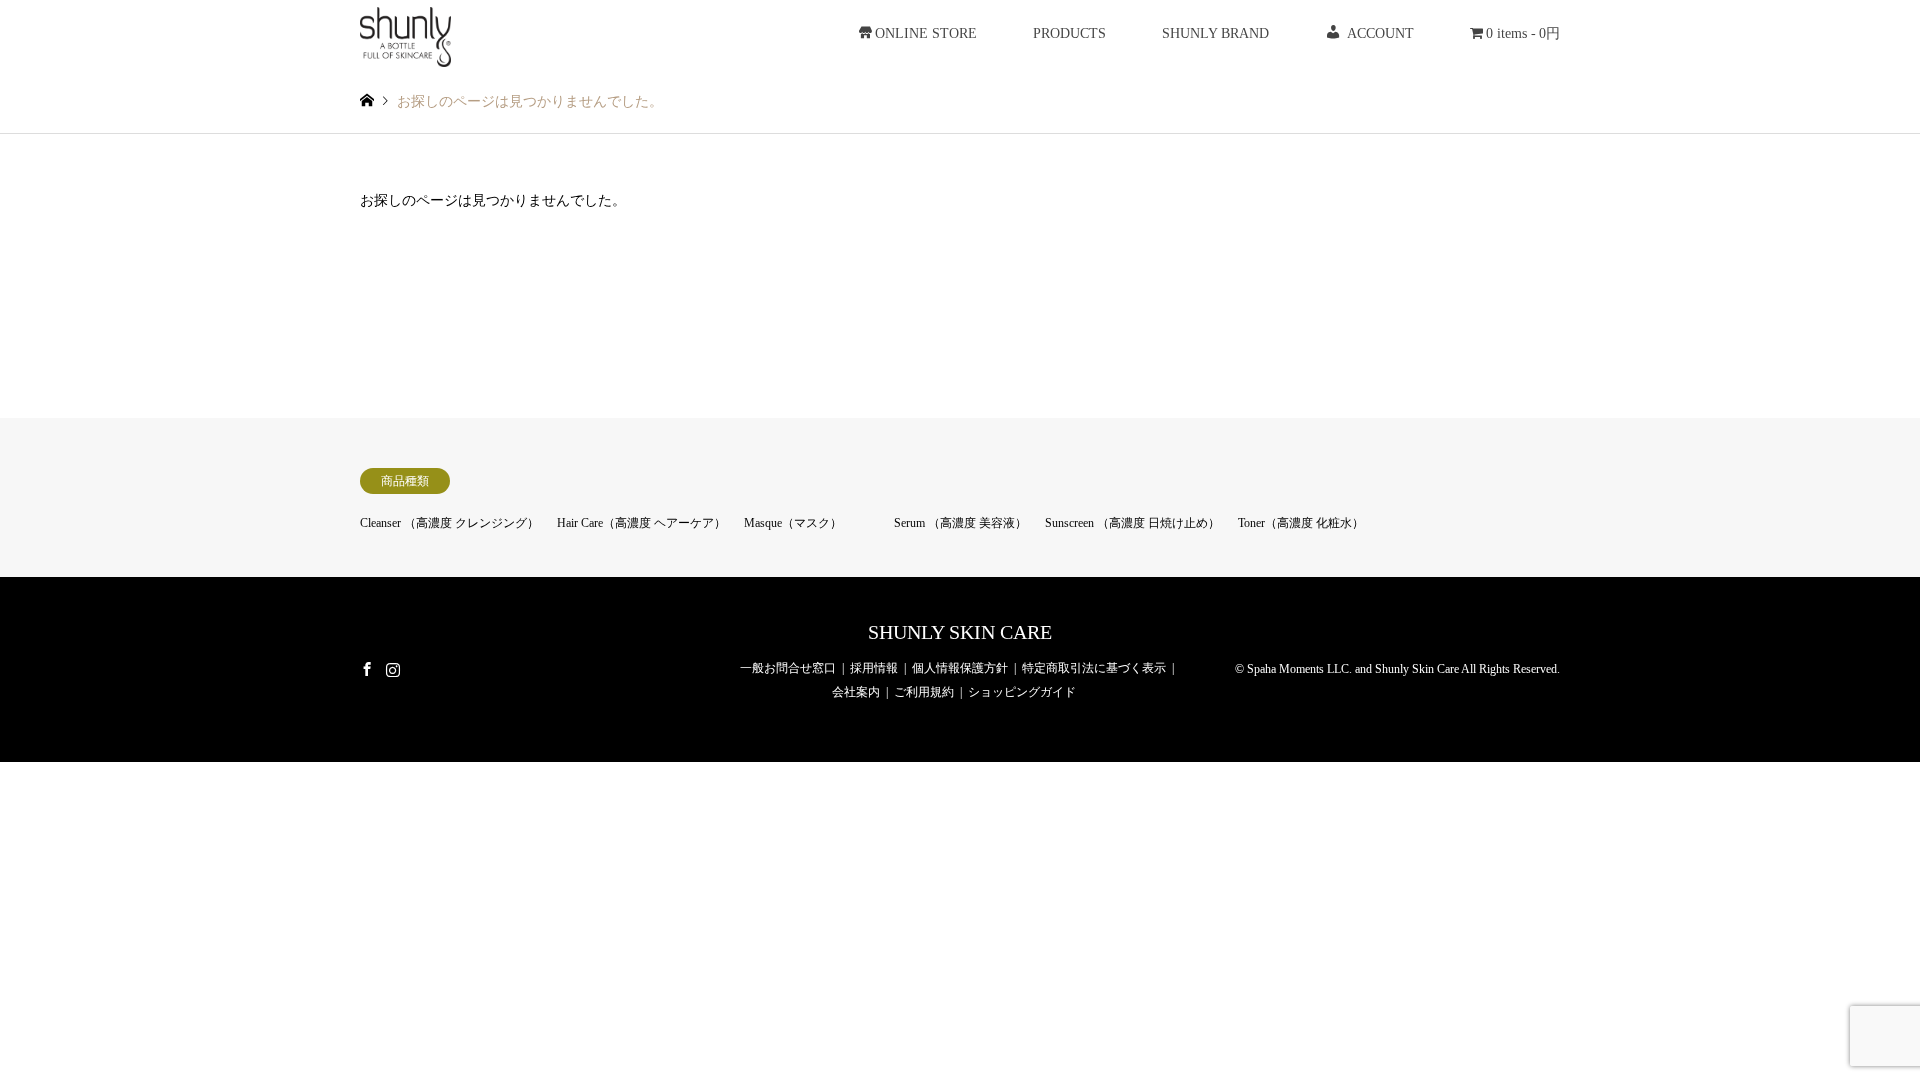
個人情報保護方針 (960, 668)
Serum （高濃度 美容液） (960, 523)
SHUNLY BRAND (1215, 33)
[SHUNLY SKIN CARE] (405, 33)
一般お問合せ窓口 (788, 668)
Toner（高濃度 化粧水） (1301, 523)
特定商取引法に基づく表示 (1094, 668)
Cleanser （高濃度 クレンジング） (449, 523)
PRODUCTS (1069, 33)
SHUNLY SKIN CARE (960, 632)
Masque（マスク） (793, 523)
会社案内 (856, 692)
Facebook (367, 668)
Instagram (393, 668)
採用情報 (874, 668)
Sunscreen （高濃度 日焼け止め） (1132, 523)
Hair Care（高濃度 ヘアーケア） (641, 523)
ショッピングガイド (1022, 692)
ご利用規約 (924, 692)
